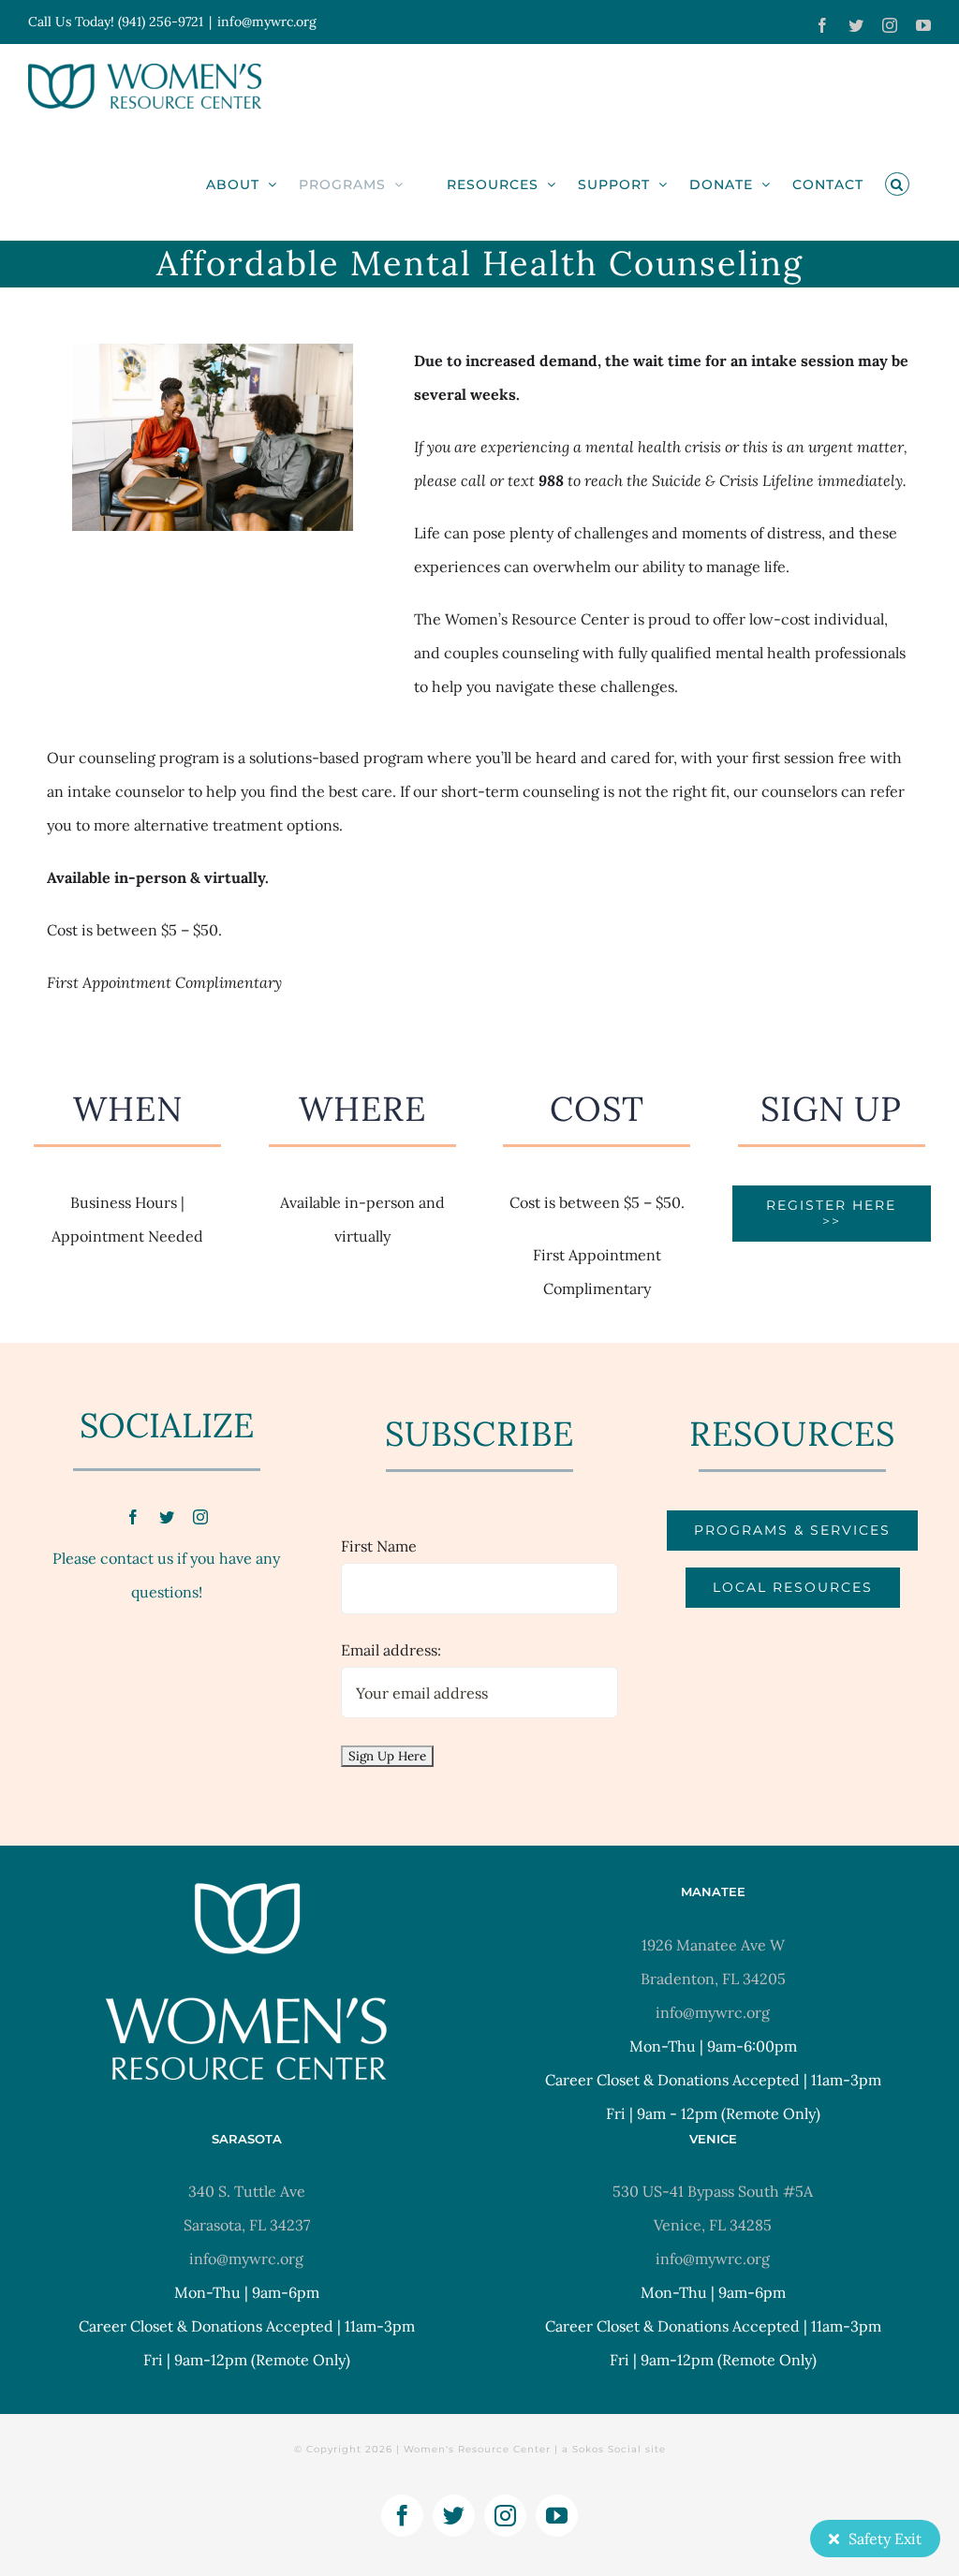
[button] (897, 184)
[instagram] (200, 1517)
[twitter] (167, 1517)
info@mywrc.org (267, 22)
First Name (379, 1546)
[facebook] (133, 1517)
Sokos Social (607, 2449)
